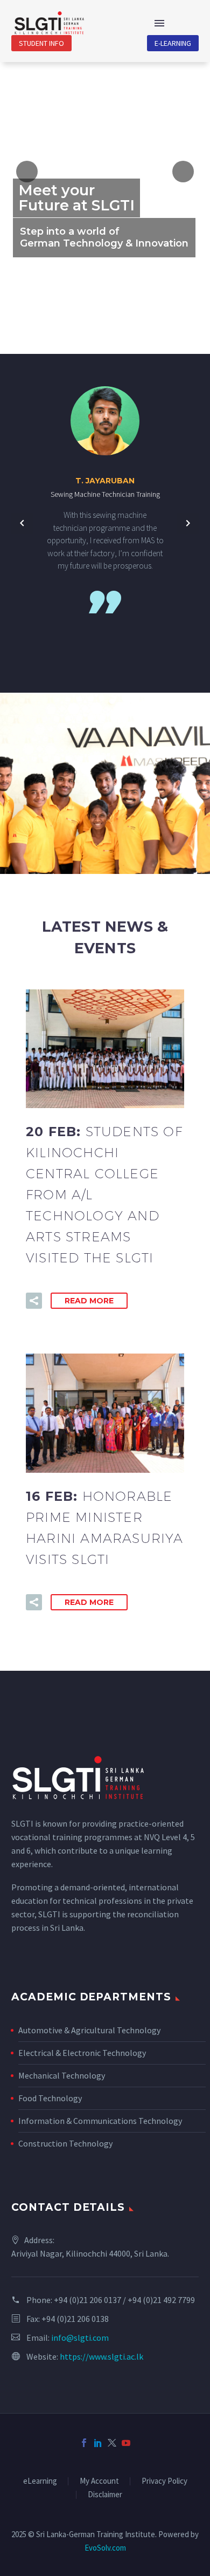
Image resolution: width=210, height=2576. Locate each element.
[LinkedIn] (98, 2443)
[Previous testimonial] (22, 523)
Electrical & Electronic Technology (82, 2053)
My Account (99, 2481)
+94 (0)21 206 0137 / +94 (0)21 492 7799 (124, 2300)
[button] (34, 1301)
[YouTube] (126, 2443)
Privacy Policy (164, 2481)
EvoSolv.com (105, 2548)
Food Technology (50, 2098)
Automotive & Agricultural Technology (89, 2030)
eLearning (40, 2481)
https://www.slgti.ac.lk (101, 2356)
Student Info (41, 43)
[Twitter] (112, 2443)
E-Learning (173, 43)
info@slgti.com (80, 2338)
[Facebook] (84, 2443)
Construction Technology (65, 2143)
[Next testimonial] (188, 523)
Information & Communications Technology (100, 2121)
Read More (89, 1301)
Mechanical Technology (62, 2075)
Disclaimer (105, 2495)
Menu (159, 23)
